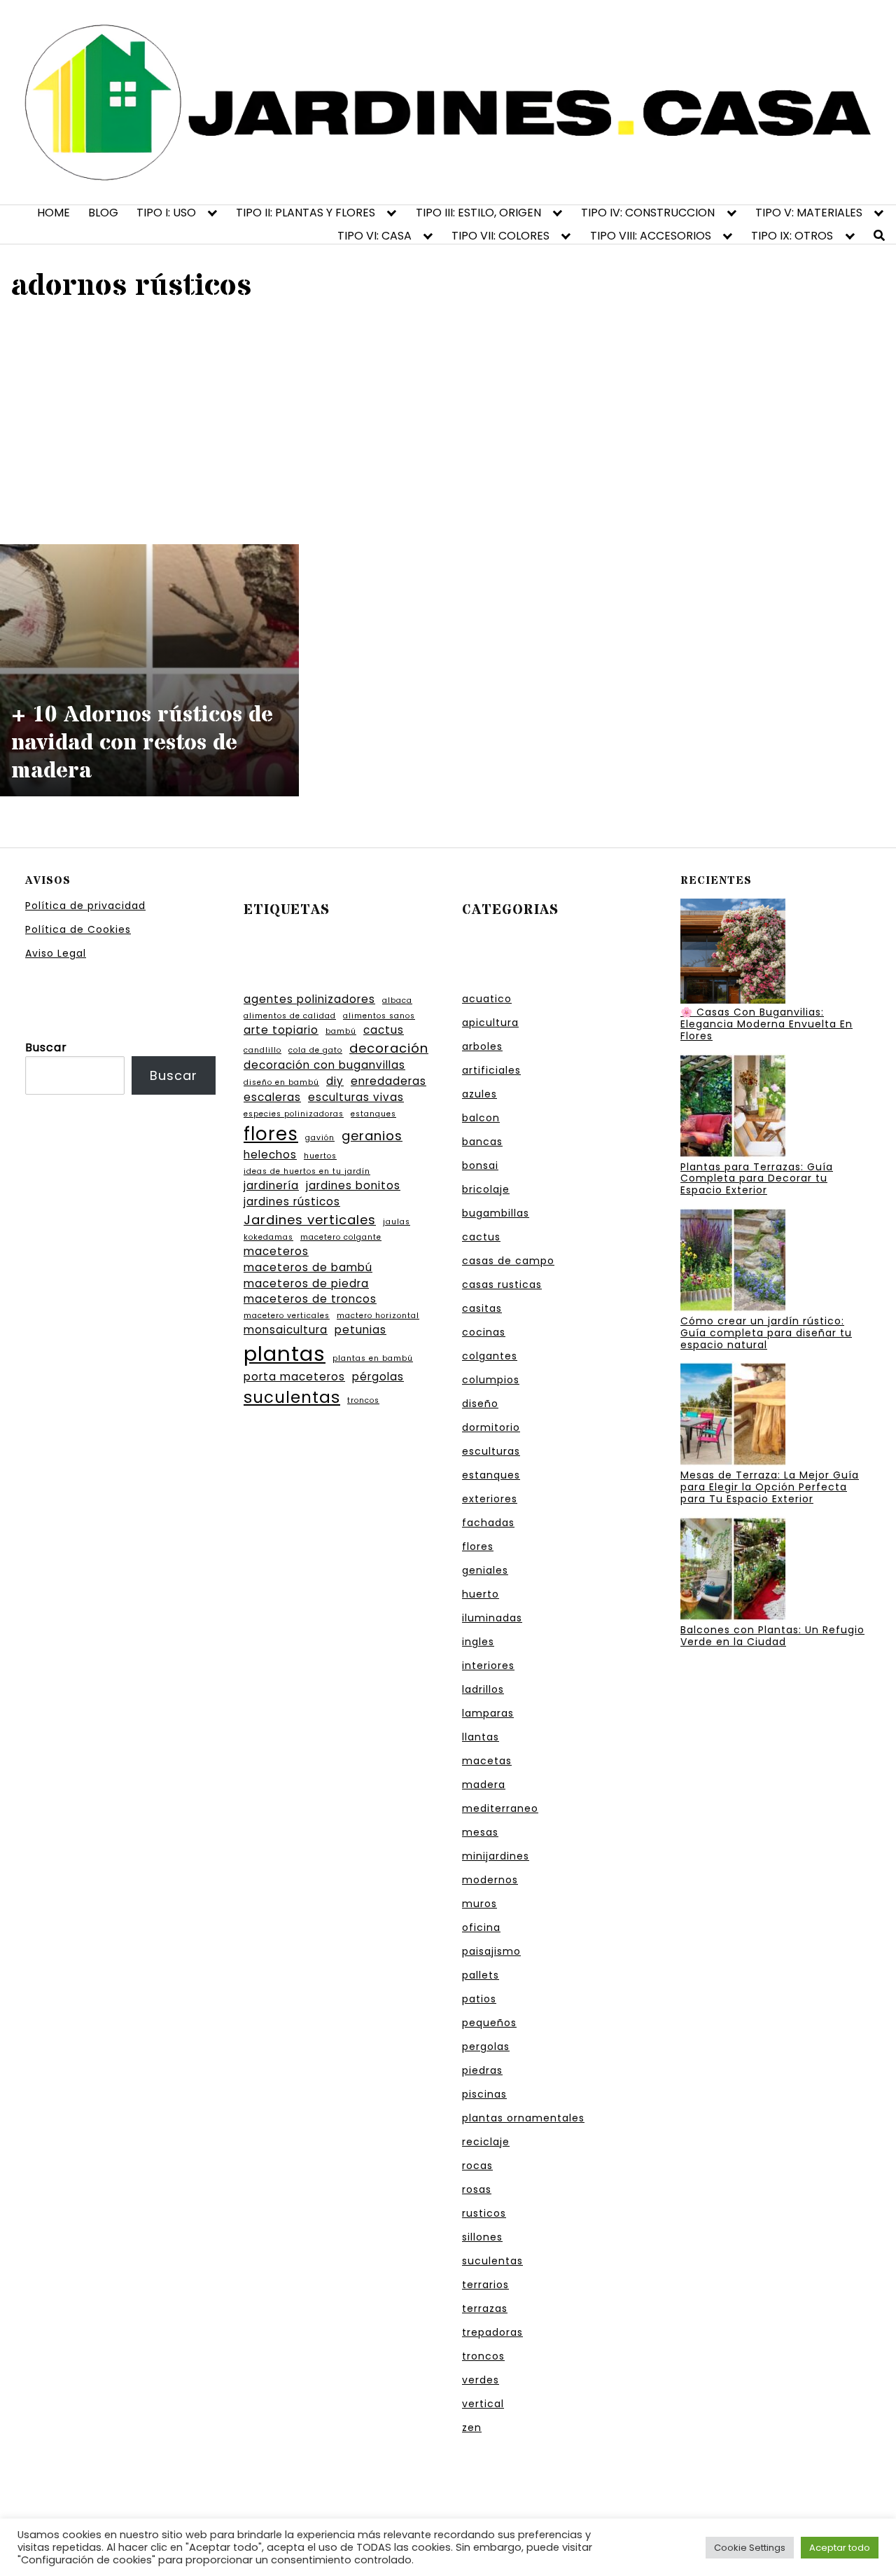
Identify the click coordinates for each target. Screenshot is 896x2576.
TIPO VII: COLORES (500, 236)
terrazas (485, 2308)
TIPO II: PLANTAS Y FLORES (306, 213)
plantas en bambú (373, 1358)
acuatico (487, 999)
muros (479, 1904)
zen (472, 2428)
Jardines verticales (310, 1220)
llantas (481, 1737)
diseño (480, 1404)
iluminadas (492, 1618)
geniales (485, 1570)
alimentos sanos (379, 1016)
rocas (477, 2166)
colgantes (490, 1356)
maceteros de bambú (308, 1267)
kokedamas (268, 1237)
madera (484, 1785)
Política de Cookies (78, 929)
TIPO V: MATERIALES (809, 213)
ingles (478, 1642)
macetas (487, 1761)
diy (335, 1081)
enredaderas (388, 1081)
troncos (363, 1400)
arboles (482, 1046)
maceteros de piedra (306, 1283)
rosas (477, 2189)
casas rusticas (502, 1284)
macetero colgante (341, 1237)
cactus (384, 1030)
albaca (397, 1000)
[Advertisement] (448, 422)
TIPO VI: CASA (374, 236)
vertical (483, 2404)
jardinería (271, 1185)
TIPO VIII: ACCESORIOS (651, 236)
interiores (488, 1666)
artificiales (491, 1070)
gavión (320, 1138)
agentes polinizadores (309, 999)
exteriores (490, 1499)
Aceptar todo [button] (840, 2548)
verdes (481, 2380)
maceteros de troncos (310, 1299)
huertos (320, 1156)
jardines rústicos (292, 1202)
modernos (490, 1880)
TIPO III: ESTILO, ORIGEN (478, 213)
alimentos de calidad (290, 1016)
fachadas (488, 1523)
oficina (481, 1927)
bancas (482, 1142)
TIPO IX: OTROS (792, 236)
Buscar (46, 1047)
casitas (482, 1308)
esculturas (491, 1451)
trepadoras (492, 2332)
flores (271, 1134)
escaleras (272, 1097)
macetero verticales (287, 1316)
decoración (389, 1048)
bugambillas (496, 1213)
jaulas (397, 1222)
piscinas (484, 2094)
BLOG (103, 213)
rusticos (484, 2213)
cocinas (484, 1332)
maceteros (276, 1251)
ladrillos (483, 1689)
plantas (285, 1353)
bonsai (480, 1165)
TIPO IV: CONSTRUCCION (648, 213)
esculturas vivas (356, 1097)
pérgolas (378, 1377)
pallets (481, 1975)
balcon (481, 1118)
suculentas (292, 1397)
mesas (480, 1832)
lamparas (488, 1713)
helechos (270, 1155)
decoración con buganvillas (324, 1065)
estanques (373, 1114)
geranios (372, 1136)
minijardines (496, 1856)
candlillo (262, 1050)
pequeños (489, 2023)
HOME (54, 213)
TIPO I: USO (166, 213)
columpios (491, 1380)
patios (479, 1999)
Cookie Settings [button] (750, 2548)
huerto (481, 1594)
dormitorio (491, 1427)
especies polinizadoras (294, 1114)
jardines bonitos (353, 1185)
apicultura (490, 1023)
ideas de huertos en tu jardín (307, 1171)
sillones (482, 2237)
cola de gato (315, 1050)
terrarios (485, 2285)
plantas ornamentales (523, 2118)
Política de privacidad (85, 906)
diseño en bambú (281, 1082)
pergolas (486, 2047)
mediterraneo (500, 1808)
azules (479, 1094)
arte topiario (281, 1030)
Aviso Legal (56, 953)
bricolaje (486, 1189)
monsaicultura (286, 1330)
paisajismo (491, 1951)
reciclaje (486, 2142)
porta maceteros (294, 1377)
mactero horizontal (378, 1316)
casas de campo (508, 1261)
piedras (482, 2070)
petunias (360, 1330)
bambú (341, 1031)
